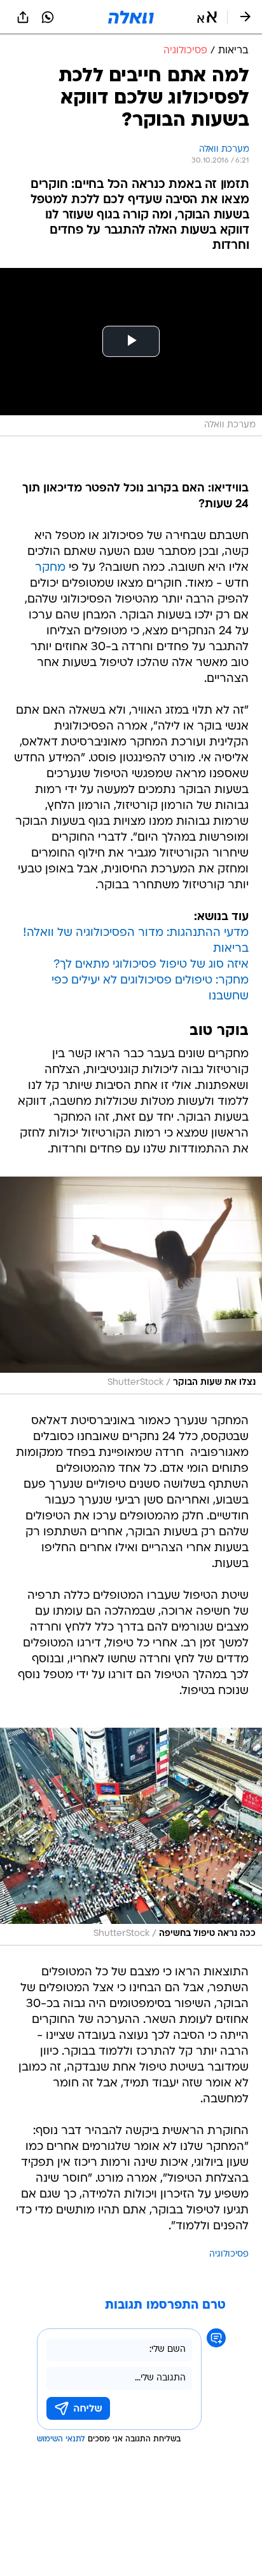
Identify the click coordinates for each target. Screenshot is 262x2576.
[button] (207, 17)
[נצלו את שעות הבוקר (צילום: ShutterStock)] (131, 1285)
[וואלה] (131, 17)
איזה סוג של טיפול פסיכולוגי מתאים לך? (151, 965)
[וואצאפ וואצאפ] (48, 17)
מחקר (50, 568)
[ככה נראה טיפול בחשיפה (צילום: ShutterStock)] (131, 1837)
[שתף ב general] (23, 17)
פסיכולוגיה (229, 2254)
